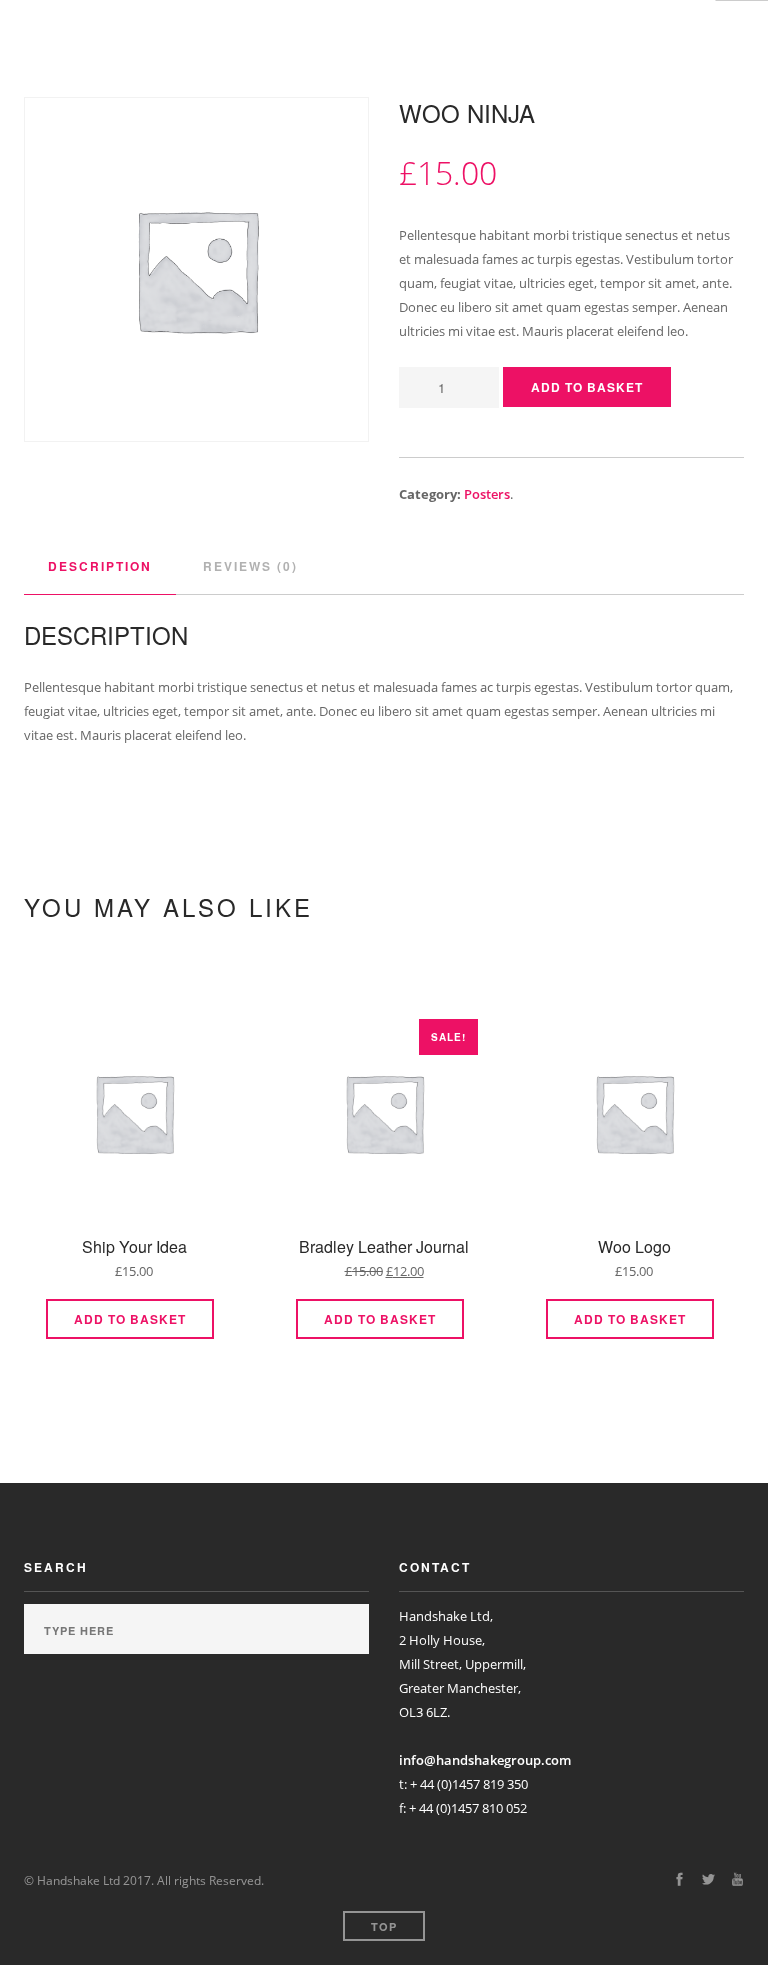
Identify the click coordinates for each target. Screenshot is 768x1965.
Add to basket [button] (130, 1319)
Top (384, 1926)
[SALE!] (384, 1118)
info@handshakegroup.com (485, 1760)
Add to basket (587, 387)
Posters (487, 494)
